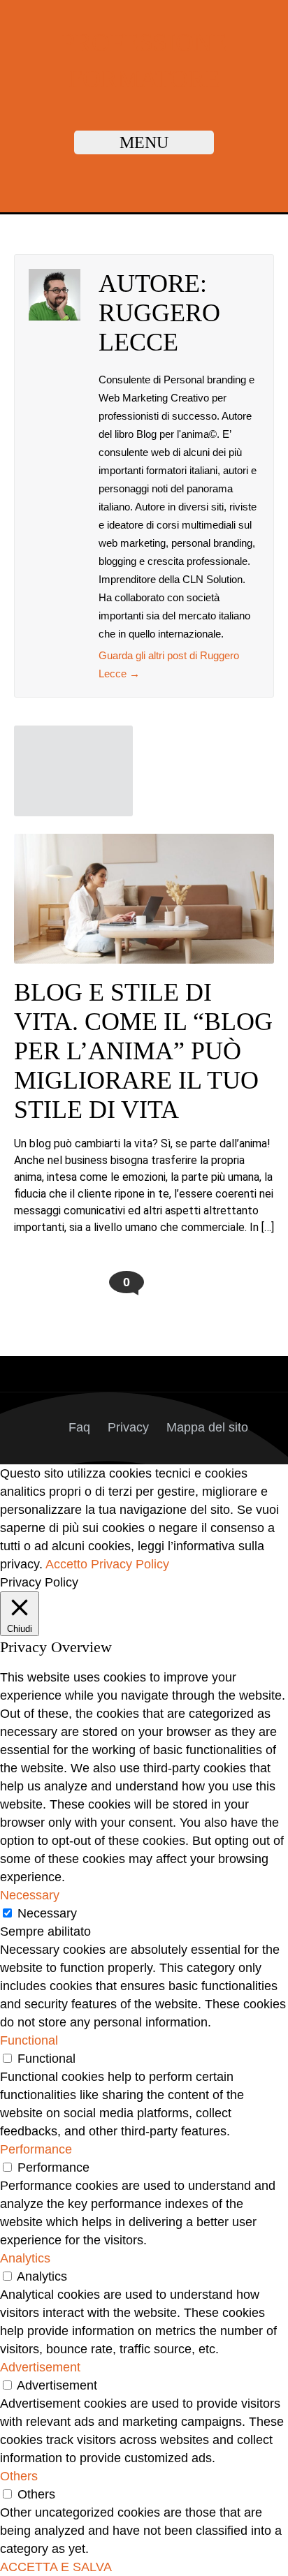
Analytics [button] (25, 2258)
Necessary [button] (30, 1895)
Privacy (128, 1427)
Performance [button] (36, 2149)
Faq (79, 1427)
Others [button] (19, 2476)
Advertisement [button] (40, 2367)
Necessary (47, 1913)
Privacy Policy (130, 1564)
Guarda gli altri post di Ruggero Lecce (169, 664)
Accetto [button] (66, 1564)
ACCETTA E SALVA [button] (56, 2567)
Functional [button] (29, 2040)
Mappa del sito (207, 1427)
